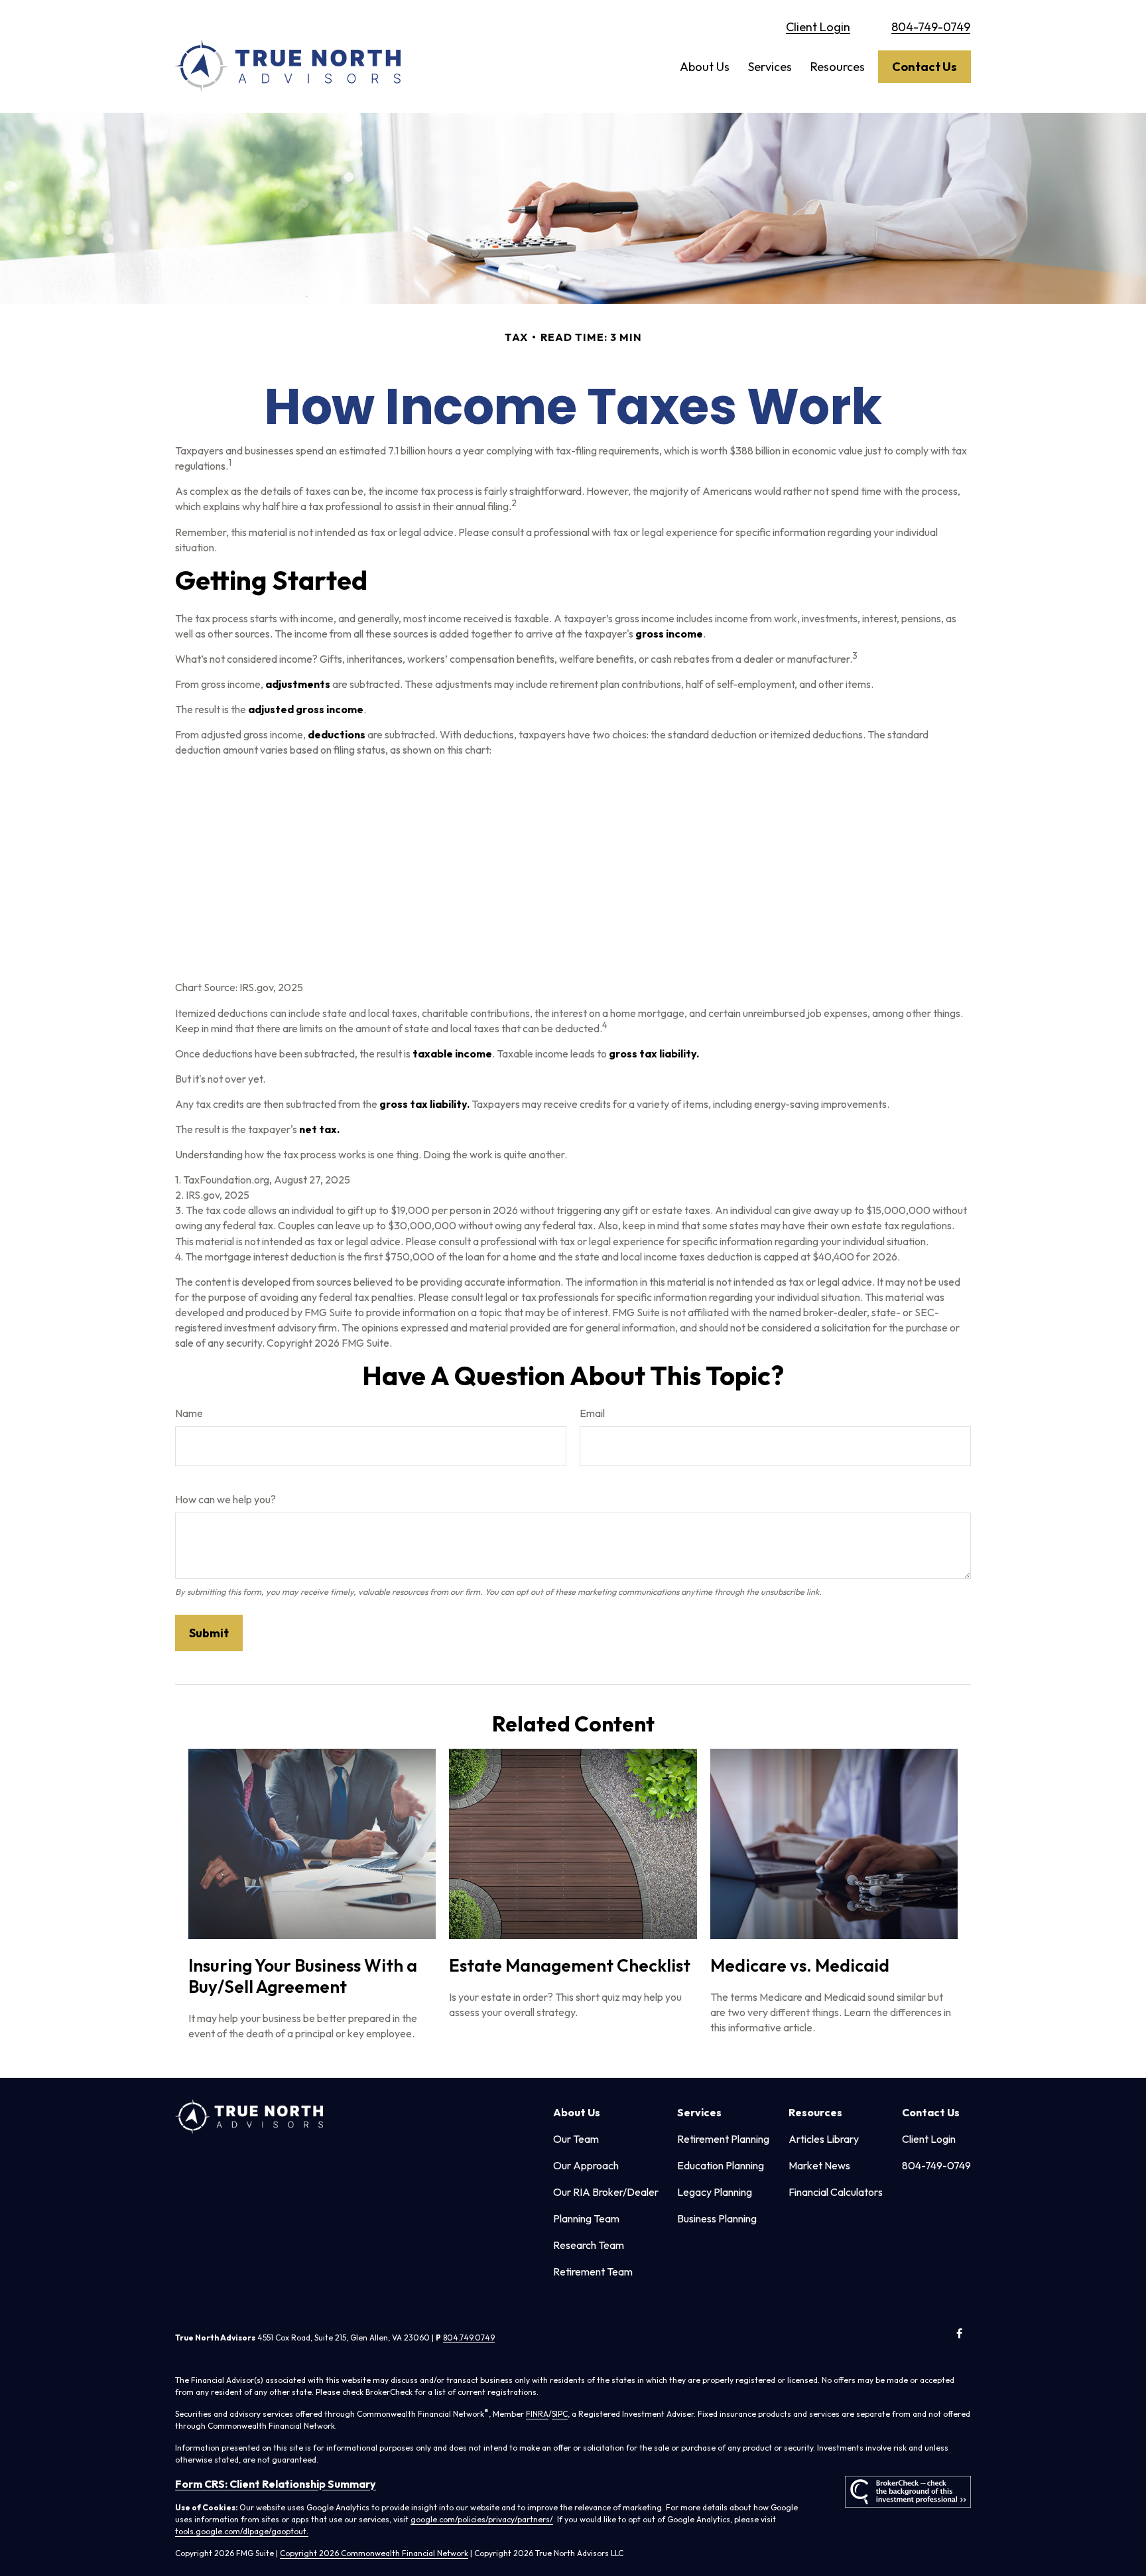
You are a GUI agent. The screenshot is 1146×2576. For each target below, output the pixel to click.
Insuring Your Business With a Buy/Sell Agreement (303, 1976)
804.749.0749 (469, 2338)
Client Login (818, 27)
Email (592, 1413)
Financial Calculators (836, 2192)
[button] (705, 67)
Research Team (589, 2245)
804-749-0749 (931, 27)
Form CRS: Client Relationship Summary (276, 2484)
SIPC (560, 2414)
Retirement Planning (723, 2139)
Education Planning (721, 2165)
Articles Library (824, 2139)
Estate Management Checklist (570, 1965)
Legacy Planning (715, 2192)
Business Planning (717, 2218)
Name (189, 1413)
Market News (819, 2165)
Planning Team (586, 2218)
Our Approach (586, 2165)
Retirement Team (593, 2271)
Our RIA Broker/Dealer (606, 2192)
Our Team (576, 2139)
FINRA (537, 2414)
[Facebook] (959, 2334)
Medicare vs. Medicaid (800, 1965)
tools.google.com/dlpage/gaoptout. (242, 2531)
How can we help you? (225, 1499)
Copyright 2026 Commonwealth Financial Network (374, 2553)
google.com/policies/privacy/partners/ (482, 2519)
